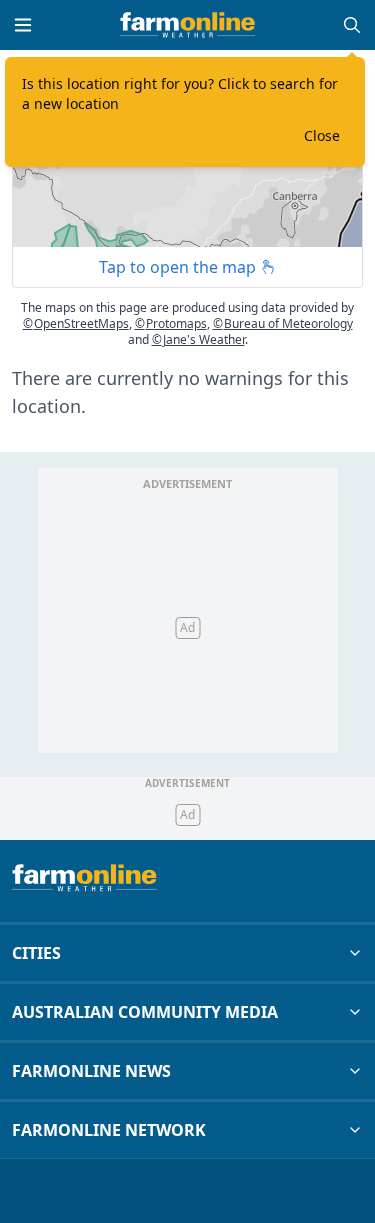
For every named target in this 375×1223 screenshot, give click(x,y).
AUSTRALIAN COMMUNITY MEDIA (145, 1012)
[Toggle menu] (23, 25)
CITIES (36, 953)
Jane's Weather (198, 339)
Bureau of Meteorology (283, 323)
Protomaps (171, 323)
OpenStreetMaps (76, 323)
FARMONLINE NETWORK (109, 1130)
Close (322, 135)
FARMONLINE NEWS (91, 1071)
